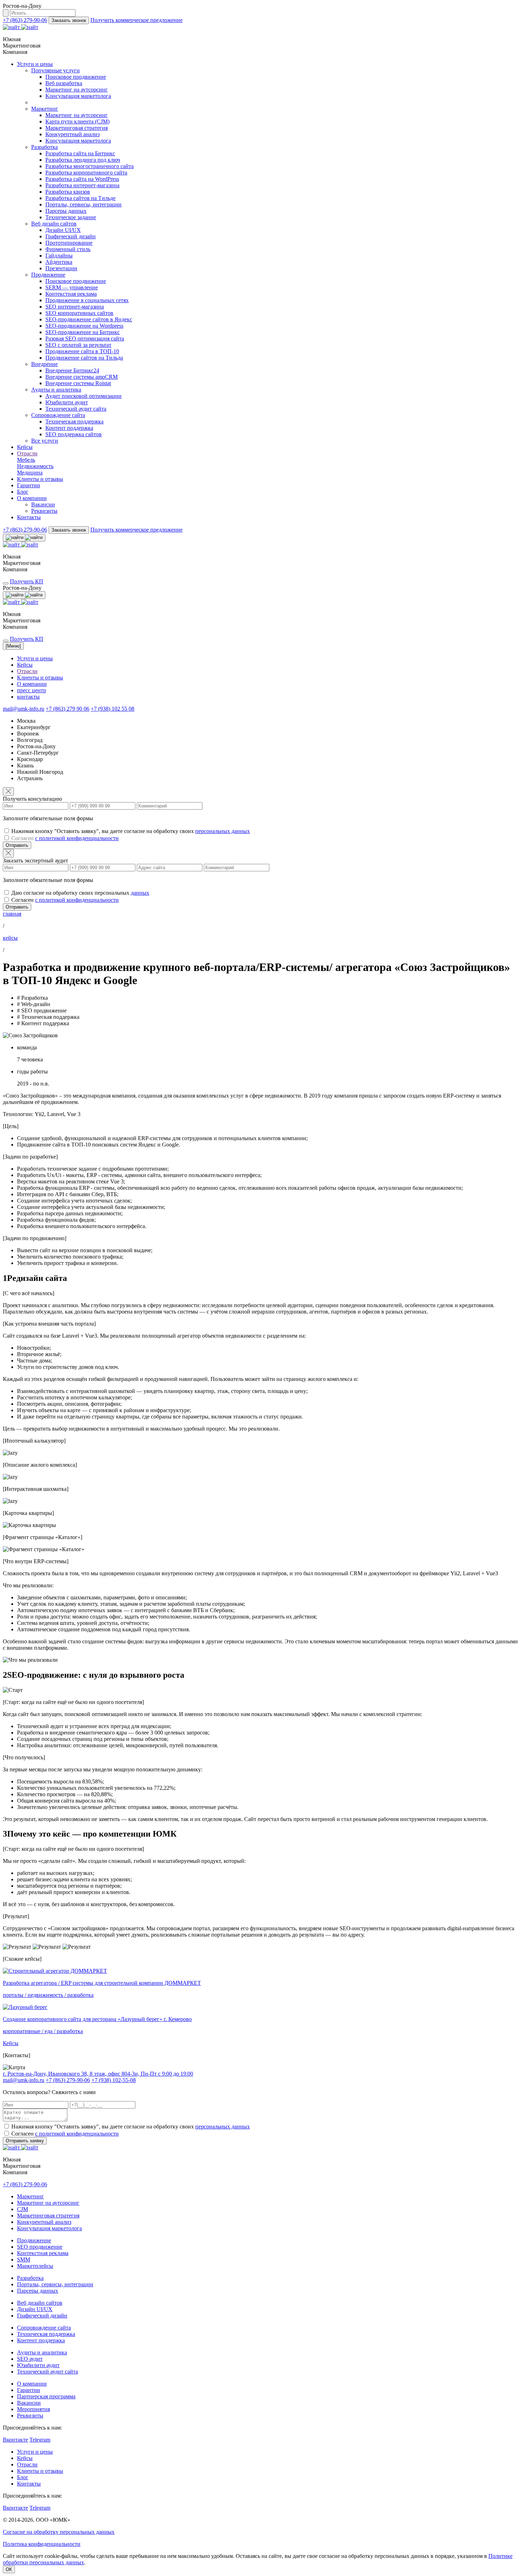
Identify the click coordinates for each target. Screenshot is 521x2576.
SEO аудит (30, 2359)
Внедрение (44, 364)
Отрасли (27, 453)
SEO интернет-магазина (75, 307)
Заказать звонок (69, 20)
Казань (25, 765)
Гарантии (29, 485)
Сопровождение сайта (58, 415)
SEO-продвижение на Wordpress (84, 326)
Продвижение (48, 275)
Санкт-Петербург (38, 753)
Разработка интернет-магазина (82, 185)
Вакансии (43, 504)
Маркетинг (45, 109)
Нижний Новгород (40, 772)
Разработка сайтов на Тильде (80, 198)
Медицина (30, 473)
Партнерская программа (46, 2396)
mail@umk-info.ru (24, 709)
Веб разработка (64, 83)
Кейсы (25, 447)
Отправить (17, 845)
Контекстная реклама (71, 294)
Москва (26, 721)
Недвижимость (35, 466)
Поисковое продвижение (76, 77)
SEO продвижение (40, 2247)
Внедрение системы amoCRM (82, 377)
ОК (9, 2569)
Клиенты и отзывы (40, 479)
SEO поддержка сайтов (74, 434)
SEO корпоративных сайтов (79, 313)
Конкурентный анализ (72, 134)
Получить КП (27, 581)
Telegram (40, 2440)
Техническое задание (71, 217)
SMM (24, 2259)
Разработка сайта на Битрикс (80, 153)
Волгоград (30, 740)
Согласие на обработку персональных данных (59, 2532)
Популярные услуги (55, 70)
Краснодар (30, 759)
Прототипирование (69, 243)
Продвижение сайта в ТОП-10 (82, 351)
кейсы (10, 938)
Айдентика (59, 262)
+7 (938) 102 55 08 (113, 709)
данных (140, 893)
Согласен (65, 838)
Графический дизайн (71, 236)
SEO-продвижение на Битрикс (83, 332)
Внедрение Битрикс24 (72, 370)
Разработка (44, 147)
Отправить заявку (25, 2141)
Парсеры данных (66, 211)
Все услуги (45, 441)
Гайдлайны (59, 256)
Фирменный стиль (68, 249)
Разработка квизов (68, 192)
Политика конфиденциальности (42, 2544)
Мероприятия (33, 2409)
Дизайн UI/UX (63, 230)
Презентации (61, 268)
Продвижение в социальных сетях (87, 300)
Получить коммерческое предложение (136, 20)
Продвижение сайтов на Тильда (84, 358)
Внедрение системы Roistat (78, 383)
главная (12, 914)
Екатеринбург (34, 727)
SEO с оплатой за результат (78, 345)
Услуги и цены (35, 64)
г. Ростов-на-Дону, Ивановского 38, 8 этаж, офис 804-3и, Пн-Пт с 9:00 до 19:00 (98, 2074)
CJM (23, 2209)
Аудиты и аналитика (56, 390)
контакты (28, 697)
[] (13, 646)
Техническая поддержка (74, 421)
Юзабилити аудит (67, 402)
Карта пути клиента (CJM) (77, 121)
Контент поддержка (69, 428)
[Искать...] (6, 13)
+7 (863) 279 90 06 (68, 709)
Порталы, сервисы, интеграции (83, 204)
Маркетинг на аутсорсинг (77, 90)
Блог (23, 492)
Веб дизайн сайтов (54, 224)
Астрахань (30, 778)
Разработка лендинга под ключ (83, 160)
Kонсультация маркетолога (78, 96)
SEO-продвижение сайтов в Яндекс (89, 319)
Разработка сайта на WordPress (82, 179)
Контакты (29, 517)
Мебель (26, 460)
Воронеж (28, 734)
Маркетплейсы (35, 2266)
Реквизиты (44, 511)
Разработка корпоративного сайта (86, 173)
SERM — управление (72, 287)
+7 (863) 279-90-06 (25, 20)
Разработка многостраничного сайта (89, 166)
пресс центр (32, 690)
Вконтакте (15, 2440)
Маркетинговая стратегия (77, 128)
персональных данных (223, 831)
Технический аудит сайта (76, 409)
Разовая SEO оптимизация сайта (85, 338)
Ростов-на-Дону (36, 746)
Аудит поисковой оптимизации (83, 396)
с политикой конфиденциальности (77, 838)
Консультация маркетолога (49, 2228)
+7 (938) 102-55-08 (114, 2080)
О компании (32, 498)
